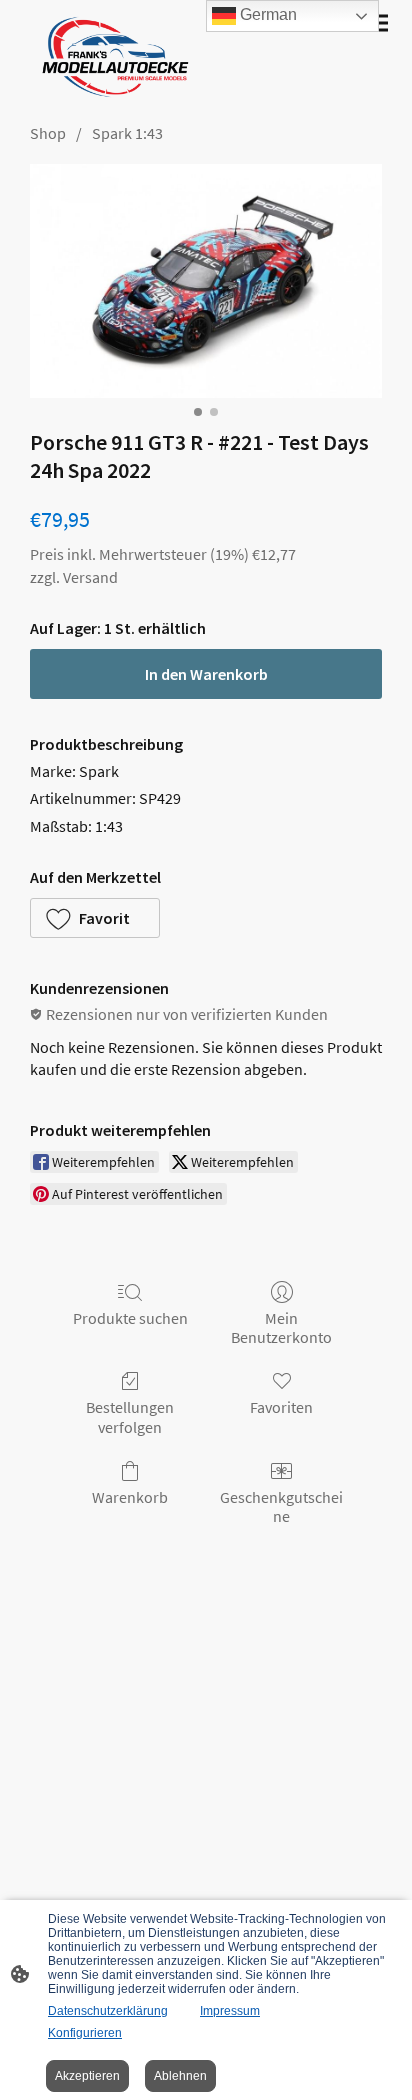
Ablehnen (180, 2076)
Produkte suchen (130, 1318)
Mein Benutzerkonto (281, 1327)
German (266, 14)
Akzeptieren (87, 2076)
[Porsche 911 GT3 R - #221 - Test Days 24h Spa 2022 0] (206, 281)
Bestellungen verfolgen (130, 1416)
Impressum (230, 2011)
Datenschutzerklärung (108, 2011)
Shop (48, 133)
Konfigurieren (85, 2033)
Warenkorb (130, 1497)
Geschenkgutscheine (281, 1506)
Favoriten (281, 1407)
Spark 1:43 (127, 133)
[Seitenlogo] (111, 57)
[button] (95, 918)
